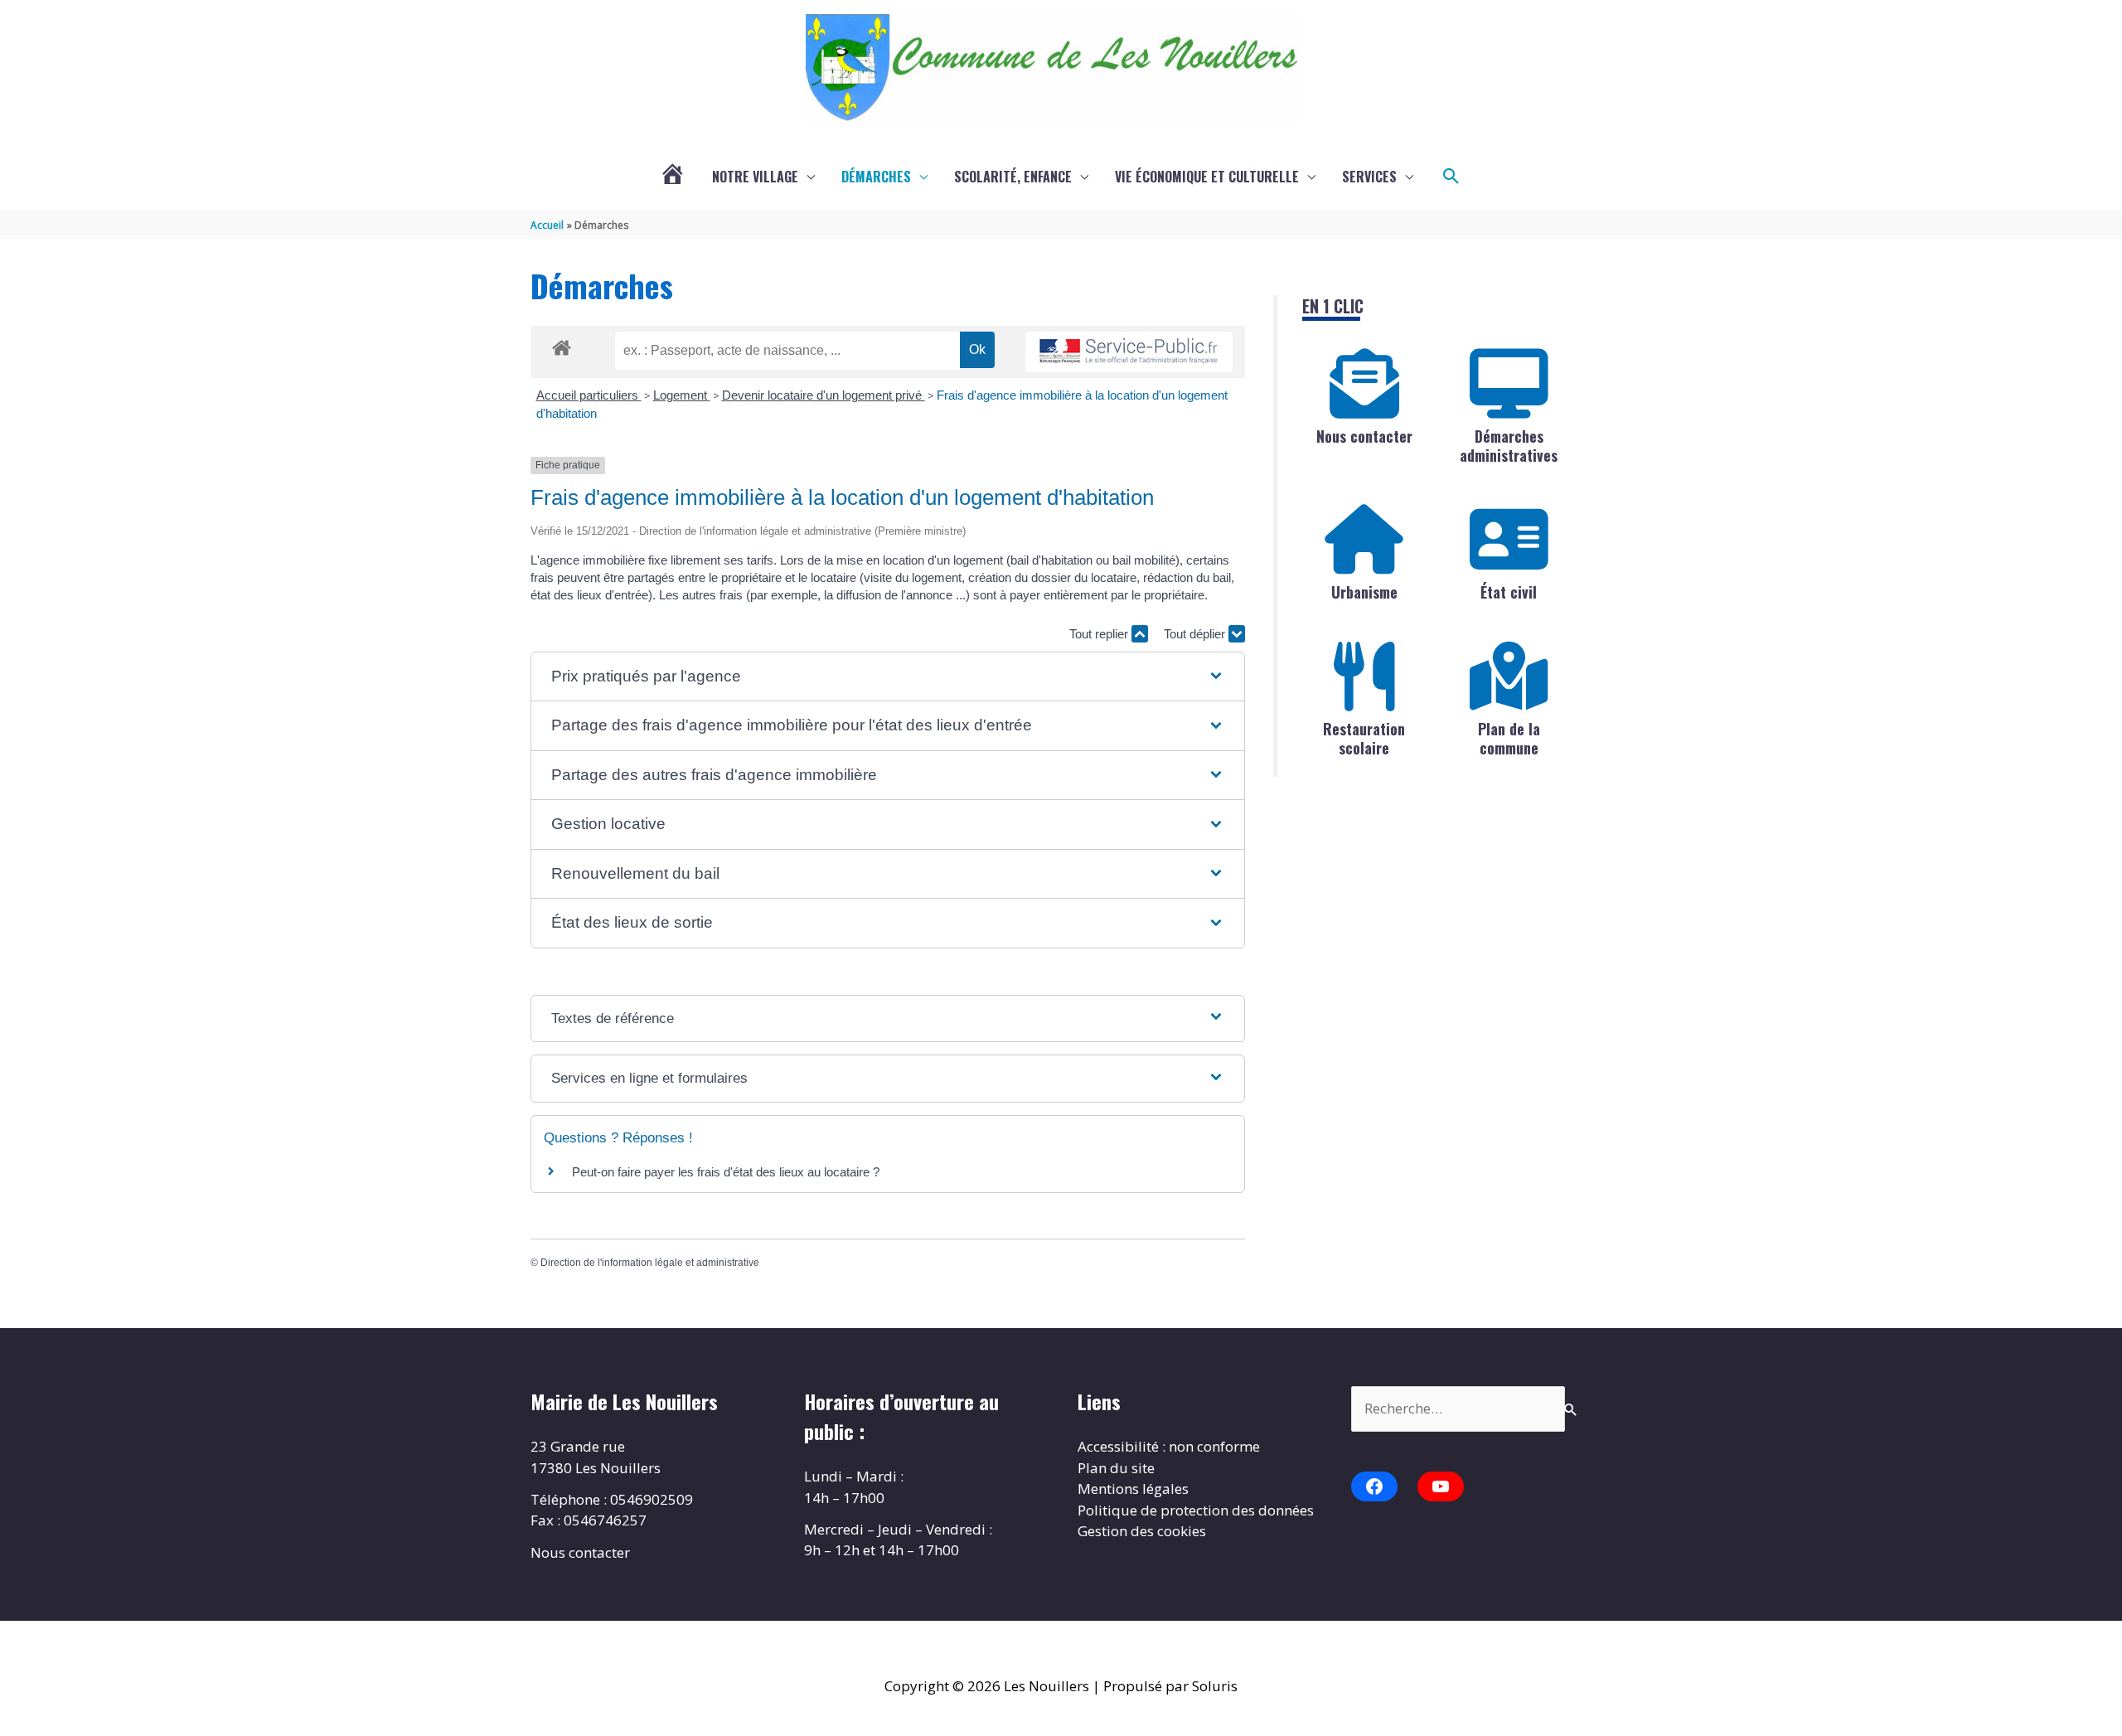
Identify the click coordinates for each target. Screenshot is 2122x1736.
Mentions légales (1133, 1489)
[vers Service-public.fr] (1129, 352)
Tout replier (1100, 634)
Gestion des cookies (1142, 1531)
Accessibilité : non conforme (1169, 1446)
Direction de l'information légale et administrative (650, 1263)
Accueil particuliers (589, 395)
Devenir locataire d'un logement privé (824, 395)
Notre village (755, 177)
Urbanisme (1364, 592)
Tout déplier (1196, 634)
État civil (1509, 592)
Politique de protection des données (1196, 1510)
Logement (682, 395)
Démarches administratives (1509, 446)
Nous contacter (1364, 436)
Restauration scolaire (1364, 738)
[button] (1451, 177)
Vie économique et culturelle (1207, 177)
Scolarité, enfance (1013, 177)
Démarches (876, 177)
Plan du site (1116, 1468)
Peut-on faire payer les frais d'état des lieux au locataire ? (726, 1172)
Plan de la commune (1509, 738)
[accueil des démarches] (562, 345)
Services (1369, 177)
